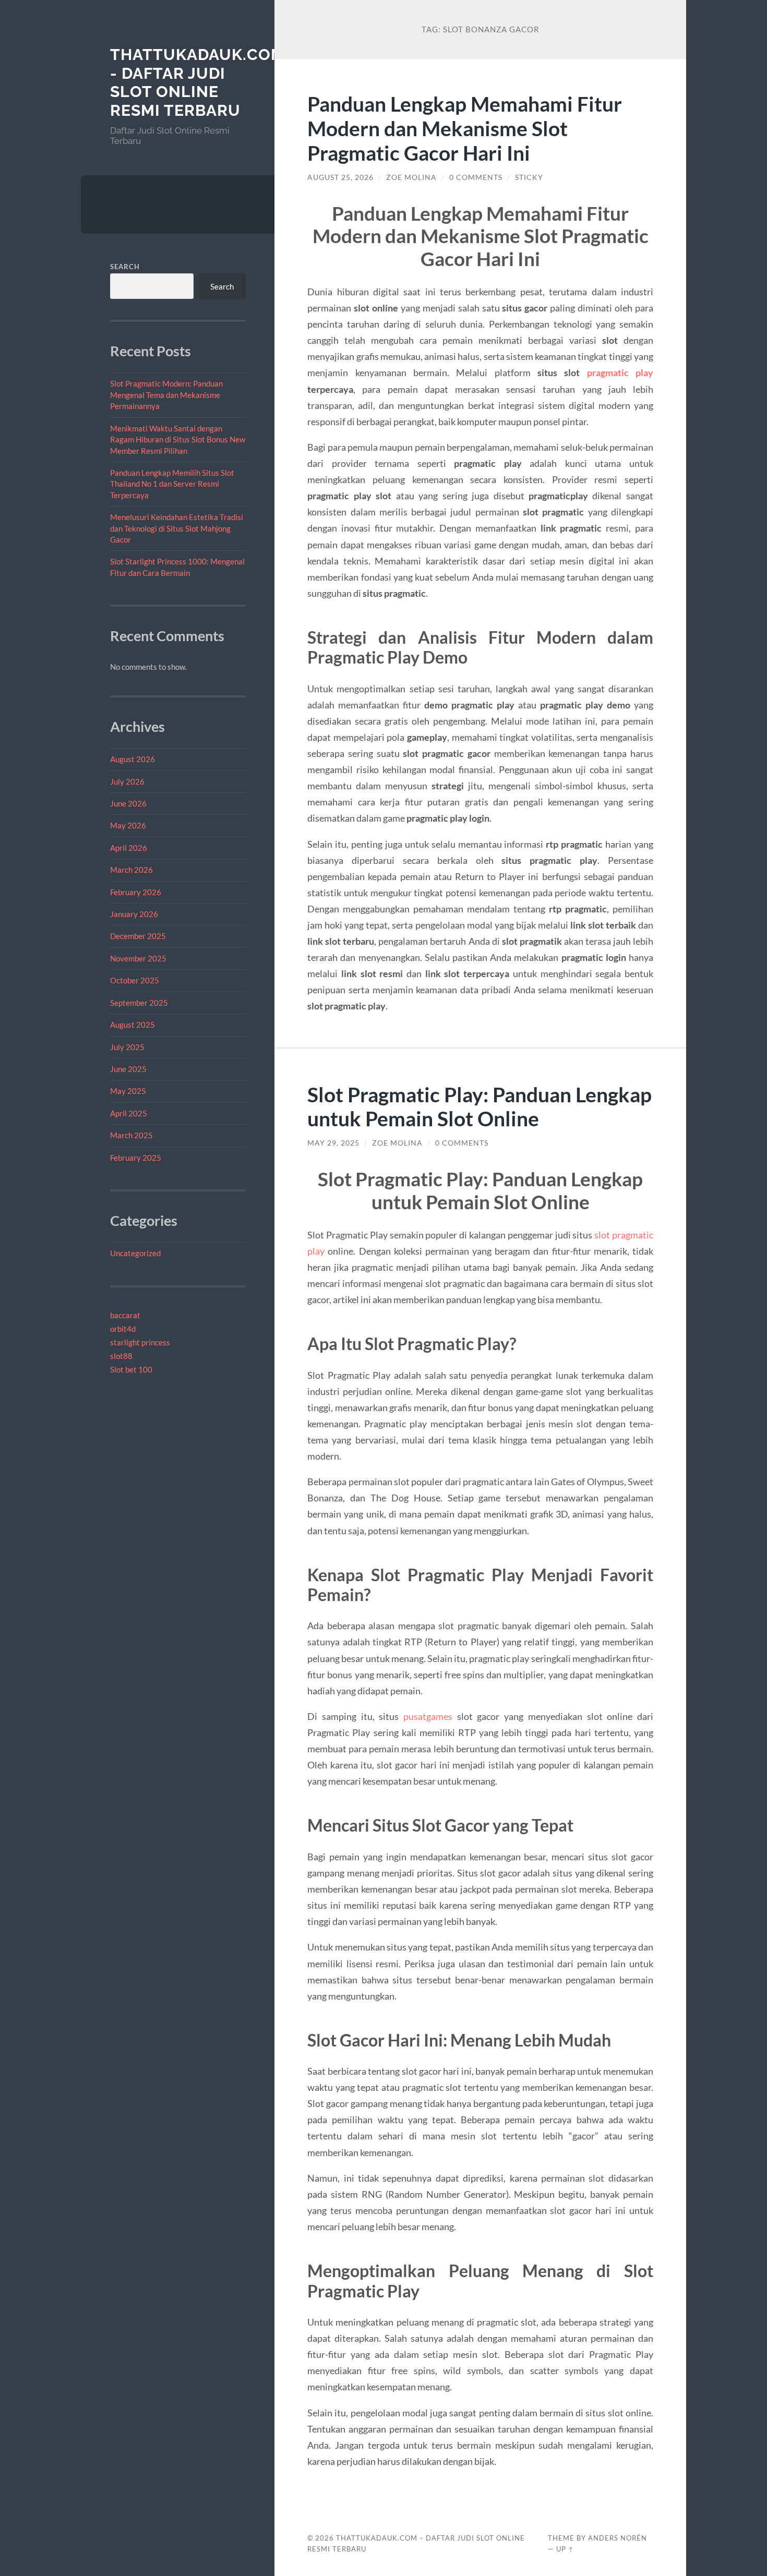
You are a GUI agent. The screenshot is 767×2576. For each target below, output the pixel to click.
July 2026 (127, 781)
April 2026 (129, 848)
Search (125, 267)
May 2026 (128, 825)
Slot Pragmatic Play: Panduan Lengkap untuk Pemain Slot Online (480, 1106)
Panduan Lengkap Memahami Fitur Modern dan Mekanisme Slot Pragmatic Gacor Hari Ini (465, 128)
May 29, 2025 (333, 1143)
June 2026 (128, 803)
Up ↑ (565, 2549)
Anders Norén (618, 2538)
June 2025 (128, 1069)
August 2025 (133, 1025)
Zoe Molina (411, 177)
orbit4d (123, 1329)
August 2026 (133, 759)
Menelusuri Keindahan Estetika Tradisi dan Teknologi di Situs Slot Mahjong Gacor (177, 528)
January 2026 (134, 914)
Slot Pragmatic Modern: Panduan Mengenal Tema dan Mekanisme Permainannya (166, 395)
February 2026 (136, 892)
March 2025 (131, 1135)
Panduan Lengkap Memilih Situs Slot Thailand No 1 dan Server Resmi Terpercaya (172, 484)
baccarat (125, 1315)
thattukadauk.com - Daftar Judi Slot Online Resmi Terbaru (197, 82)
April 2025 (129, 1113)
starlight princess (140, 1342)
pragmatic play (620, 372)
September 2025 (139, 1003)
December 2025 (138, 936)
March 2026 (131, 870)
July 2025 (127, 1047)
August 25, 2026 (340, 177)
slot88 (121, 1356)
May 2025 (128, 1091)
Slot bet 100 (131, 1369)
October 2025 (135, 980)
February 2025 (136, 1158)
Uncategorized (135, 1253)
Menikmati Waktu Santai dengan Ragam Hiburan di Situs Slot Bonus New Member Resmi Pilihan (178, 440)
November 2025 (138, 958)
